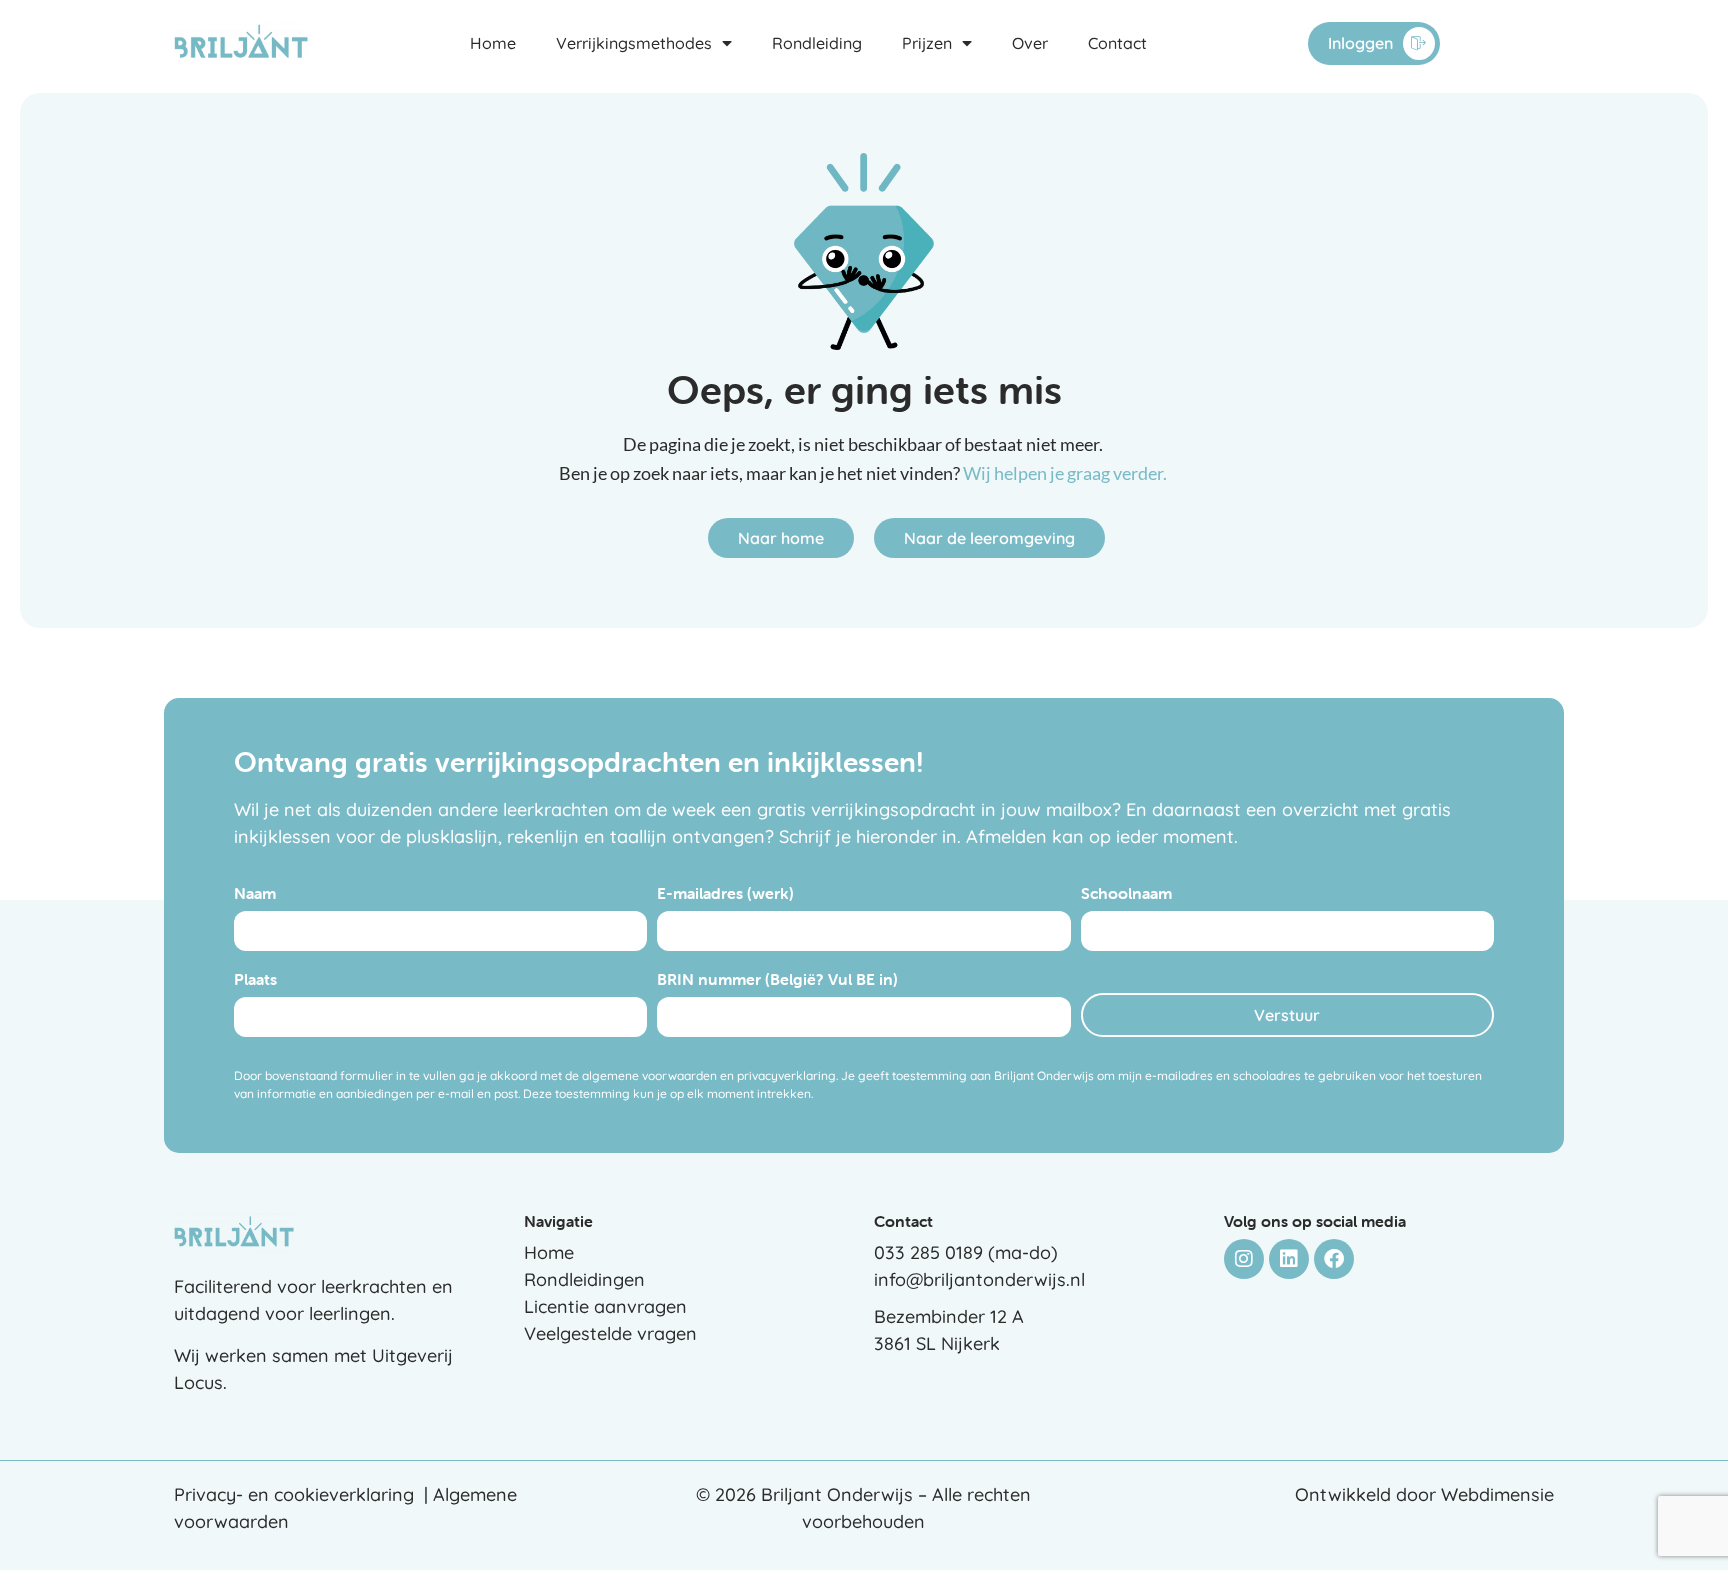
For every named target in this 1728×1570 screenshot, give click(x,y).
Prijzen (927, 43)
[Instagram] (1244, 1259)
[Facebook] (1334, 1259)
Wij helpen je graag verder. (1066, 473)
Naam (255, 894)
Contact (1117, 43)
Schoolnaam (1126, 894)
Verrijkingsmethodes (634, 43)
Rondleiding (817, 43)
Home (493, 43)
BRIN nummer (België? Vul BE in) (777, 980)
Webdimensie (1497, 1494)
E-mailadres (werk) (725, 894)
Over (1030, 43)
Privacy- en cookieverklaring (294, 1494)
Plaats (255, 980)
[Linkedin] (1289, 1259)
